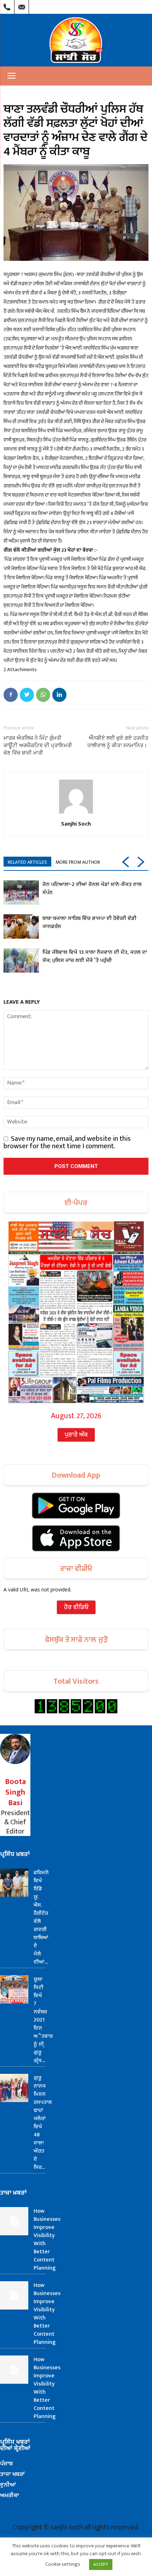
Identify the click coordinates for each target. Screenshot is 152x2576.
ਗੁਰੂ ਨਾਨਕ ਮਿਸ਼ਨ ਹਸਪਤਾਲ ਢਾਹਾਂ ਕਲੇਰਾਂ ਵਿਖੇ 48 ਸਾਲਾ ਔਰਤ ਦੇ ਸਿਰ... (43, 2123)
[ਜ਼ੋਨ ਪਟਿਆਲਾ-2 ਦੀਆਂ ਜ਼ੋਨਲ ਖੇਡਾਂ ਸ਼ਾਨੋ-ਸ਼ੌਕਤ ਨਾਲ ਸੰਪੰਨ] (21, 893)
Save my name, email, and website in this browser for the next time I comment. (67, 1142)
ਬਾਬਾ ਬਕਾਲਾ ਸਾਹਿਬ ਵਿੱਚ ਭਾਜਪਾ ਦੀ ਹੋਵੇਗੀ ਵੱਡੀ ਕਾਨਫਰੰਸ (89, 922)
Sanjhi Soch (76, 823)
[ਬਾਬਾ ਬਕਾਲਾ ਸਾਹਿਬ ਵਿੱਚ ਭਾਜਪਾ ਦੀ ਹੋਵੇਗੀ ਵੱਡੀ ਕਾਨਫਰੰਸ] (21, 926)
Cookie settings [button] (63, 2564)
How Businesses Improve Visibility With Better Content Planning (47, 2240)
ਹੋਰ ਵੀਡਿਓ (76, 1607)
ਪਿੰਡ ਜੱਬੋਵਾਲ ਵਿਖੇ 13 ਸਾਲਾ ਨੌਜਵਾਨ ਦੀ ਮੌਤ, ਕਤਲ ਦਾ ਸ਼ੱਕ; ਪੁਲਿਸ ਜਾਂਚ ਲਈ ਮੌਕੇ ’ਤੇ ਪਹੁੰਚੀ (95, 956)
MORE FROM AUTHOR (78, 862)
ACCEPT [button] (101, 2564)
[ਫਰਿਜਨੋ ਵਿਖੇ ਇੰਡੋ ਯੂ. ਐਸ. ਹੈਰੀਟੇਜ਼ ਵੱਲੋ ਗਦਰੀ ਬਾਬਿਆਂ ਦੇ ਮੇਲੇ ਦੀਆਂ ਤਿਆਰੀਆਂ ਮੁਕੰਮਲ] (14, 1883)
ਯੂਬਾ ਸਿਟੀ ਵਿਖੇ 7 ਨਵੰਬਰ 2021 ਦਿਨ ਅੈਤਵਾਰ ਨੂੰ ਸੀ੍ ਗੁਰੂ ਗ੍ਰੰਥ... (43, 2020)
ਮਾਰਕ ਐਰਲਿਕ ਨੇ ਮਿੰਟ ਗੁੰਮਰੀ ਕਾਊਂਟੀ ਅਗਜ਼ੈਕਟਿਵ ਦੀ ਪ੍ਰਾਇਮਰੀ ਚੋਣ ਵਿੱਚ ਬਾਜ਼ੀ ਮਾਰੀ (38, 745)
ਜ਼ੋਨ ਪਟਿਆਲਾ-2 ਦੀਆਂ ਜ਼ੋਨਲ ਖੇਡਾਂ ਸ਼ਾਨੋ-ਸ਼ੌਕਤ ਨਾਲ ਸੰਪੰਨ (92, 888)
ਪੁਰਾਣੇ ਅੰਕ (76, 1435)
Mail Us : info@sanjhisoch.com (22, 5)
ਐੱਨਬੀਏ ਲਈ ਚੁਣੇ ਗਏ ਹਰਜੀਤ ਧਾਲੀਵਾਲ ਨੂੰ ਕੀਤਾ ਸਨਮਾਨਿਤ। (118, 742)
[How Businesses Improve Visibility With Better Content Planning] (14, 2221)
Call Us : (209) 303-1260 (7, 5)
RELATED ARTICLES (27, 862)
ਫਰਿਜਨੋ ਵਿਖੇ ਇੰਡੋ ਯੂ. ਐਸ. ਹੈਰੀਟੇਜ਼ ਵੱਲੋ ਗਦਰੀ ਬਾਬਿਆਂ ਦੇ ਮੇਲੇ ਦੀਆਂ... (41, 1917)
